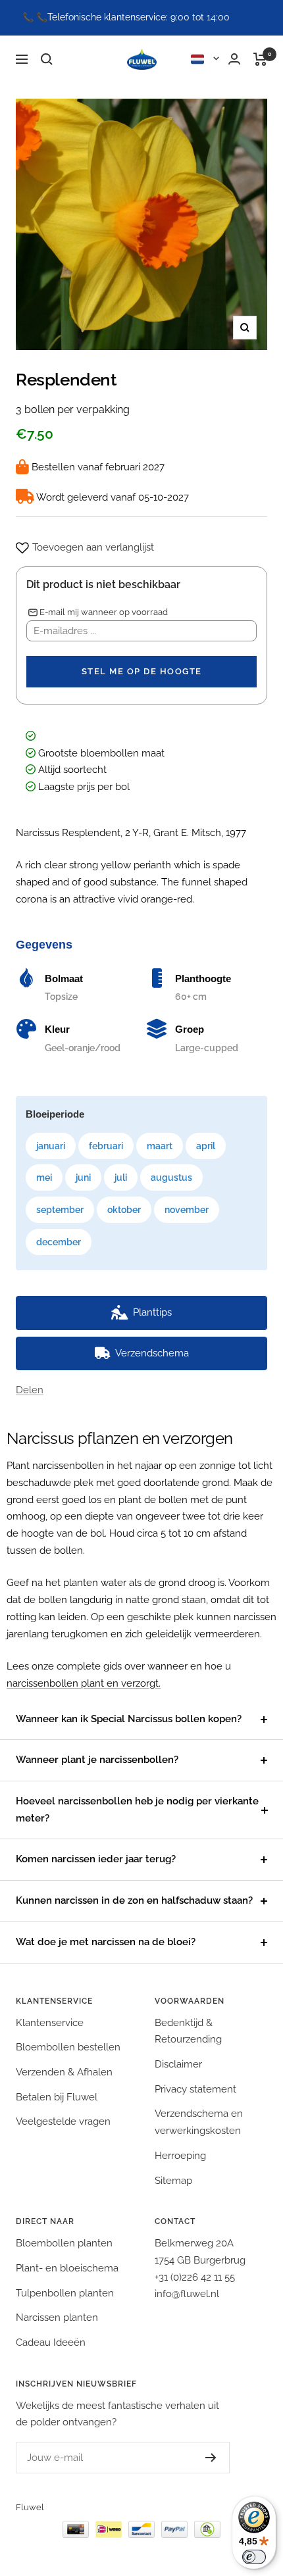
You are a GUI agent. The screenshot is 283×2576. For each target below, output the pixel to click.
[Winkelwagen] (260, 59)
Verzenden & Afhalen (64, 2072)
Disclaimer (178, 2064)
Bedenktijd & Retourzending (188, 2031)
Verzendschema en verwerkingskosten (199, 2122)
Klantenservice (50, 2023)
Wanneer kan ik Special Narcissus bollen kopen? (129, 1719)
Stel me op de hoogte (142, 671)
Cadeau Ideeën (51, 2342)
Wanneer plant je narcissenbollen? (97, 1760)
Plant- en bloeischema (67, 2268)
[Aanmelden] (198, 2458)
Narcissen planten (57, 2317)
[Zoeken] (47, 59)
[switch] (254, 2557)
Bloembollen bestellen (68, 2047)
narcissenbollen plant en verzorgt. (84, 1683)
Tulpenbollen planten (65, 2293)
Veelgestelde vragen (63, 2121)
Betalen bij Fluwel (57, 2097)
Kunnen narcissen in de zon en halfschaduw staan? (134, 1900)
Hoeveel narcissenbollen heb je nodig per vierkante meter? (137, 1810)
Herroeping (180, 2156)
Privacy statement (195, 2089)
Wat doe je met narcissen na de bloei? (106, 1942)
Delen (30, 1390)
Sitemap (173, 2181)
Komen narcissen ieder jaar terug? (96, 1859)
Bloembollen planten (64, 2243)
